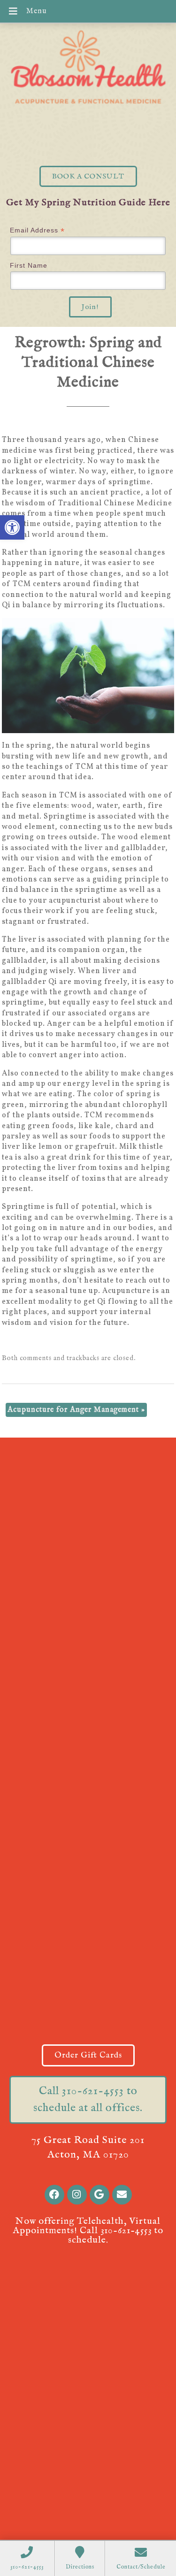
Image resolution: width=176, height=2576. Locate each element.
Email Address (37, 230)
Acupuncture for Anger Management (76, 1410)
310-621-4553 (126, 2231)
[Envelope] (122, 2195)
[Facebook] (54, 2195)
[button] (12, 527)
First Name (29, 265)
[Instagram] (77, 2195)
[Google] (99, 2195)
